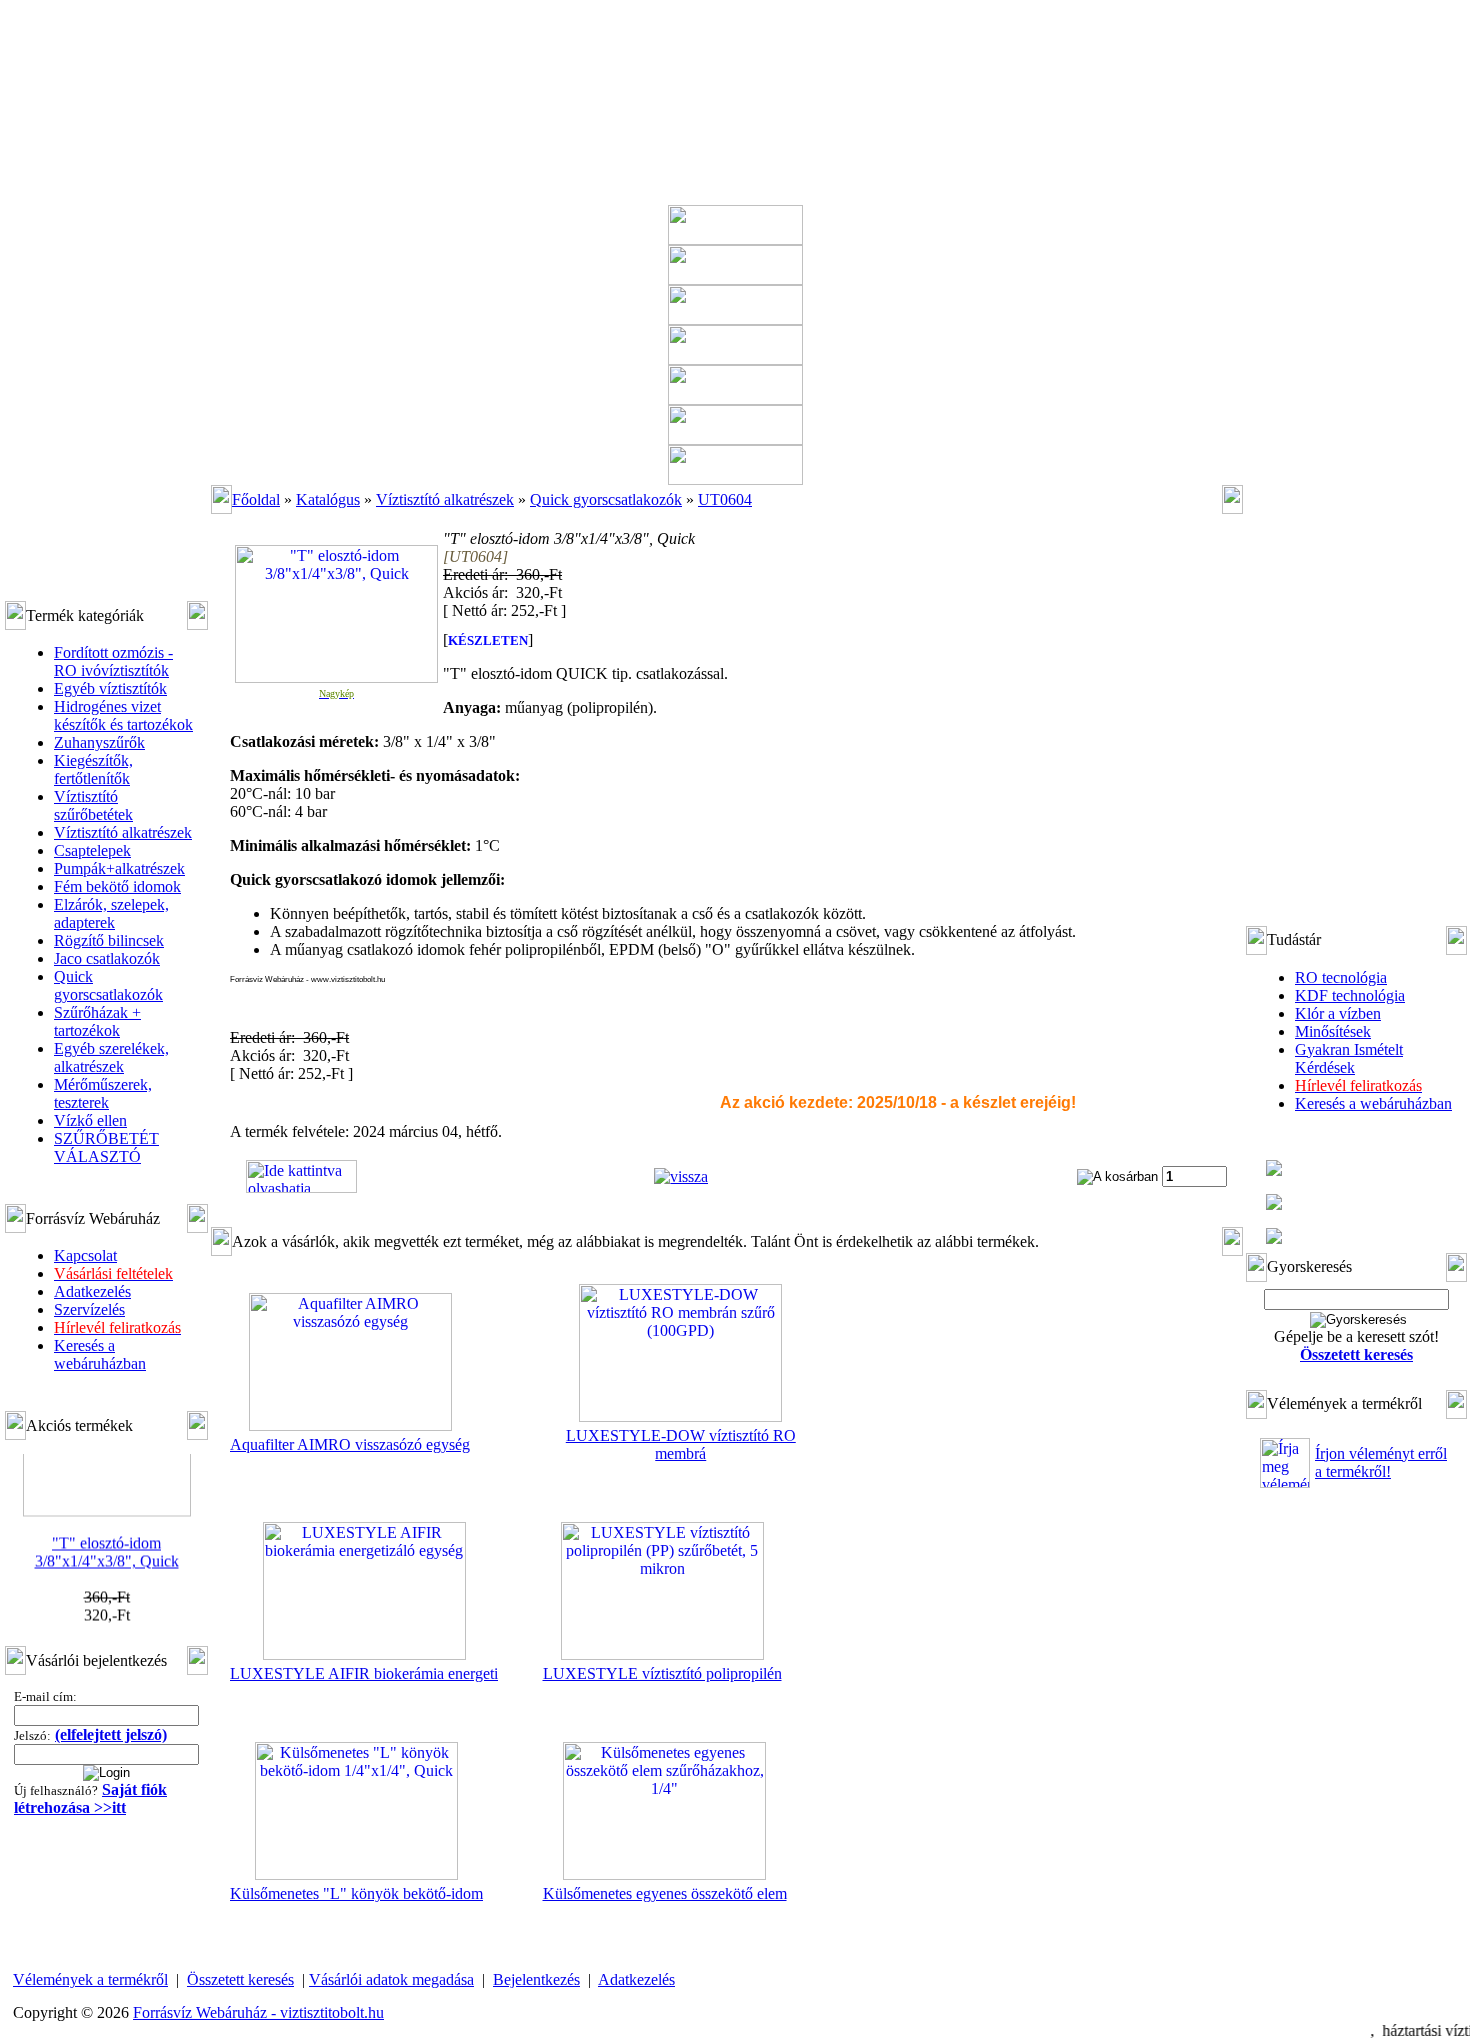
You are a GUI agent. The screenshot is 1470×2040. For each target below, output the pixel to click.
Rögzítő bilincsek (109, 940)
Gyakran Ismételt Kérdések (1349, 1058)
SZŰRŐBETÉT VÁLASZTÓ (106, 1147)
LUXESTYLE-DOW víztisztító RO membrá (681, 1444)
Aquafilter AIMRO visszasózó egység (350, 1444)
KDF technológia (1350, 995)
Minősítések (1333, 1031)
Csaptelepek (92, 850)
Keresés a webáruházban (100, 1354)
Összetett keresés (240, 1979)
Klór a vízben (1338, 1013)
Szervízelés (89, 1309)
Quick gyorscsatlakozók (108, 985)
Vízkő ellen (90, 1120)
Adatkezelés (92, 1291)
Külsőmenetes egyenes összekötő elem (665, 1893)
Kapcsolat (85, 1255)
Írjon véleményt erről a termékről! (1381, 1462)
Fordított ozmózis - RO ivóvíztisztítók (113, 661)
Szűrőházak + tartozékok (97, 1021)
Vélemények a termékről (90, 1979)
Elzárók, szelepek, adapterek (111, 913)
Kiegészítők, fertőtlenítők (93, 769)
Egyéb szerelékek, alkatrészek (111, 1057)
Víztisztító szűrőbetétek (93, 805)
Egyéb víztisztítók (110, 688)
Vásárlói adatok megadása (391, 1979)
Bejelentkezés (536, 1979)
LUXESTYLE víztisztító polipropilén (662, 1673)
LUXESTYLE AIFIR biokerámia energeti (364, 1673)
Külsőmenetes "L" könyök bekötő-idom (356, 1893)
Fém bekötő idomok (117, 886)
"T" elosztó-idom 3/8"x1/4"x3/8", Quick (107, 1538)
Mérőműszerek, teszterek (103, 1093)
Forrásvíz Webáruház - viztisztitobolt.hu (258, 2012)
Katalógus (328, 499)
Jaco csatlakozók (107, 958)
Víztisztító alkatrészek (123, 832)
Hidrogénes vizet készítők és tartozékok (123, 715)
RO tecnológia (1341, 977)
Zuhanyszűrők (99, 742)
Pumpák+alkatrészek (119, 868)
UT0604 (725, 499)
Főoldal (256, 499)
